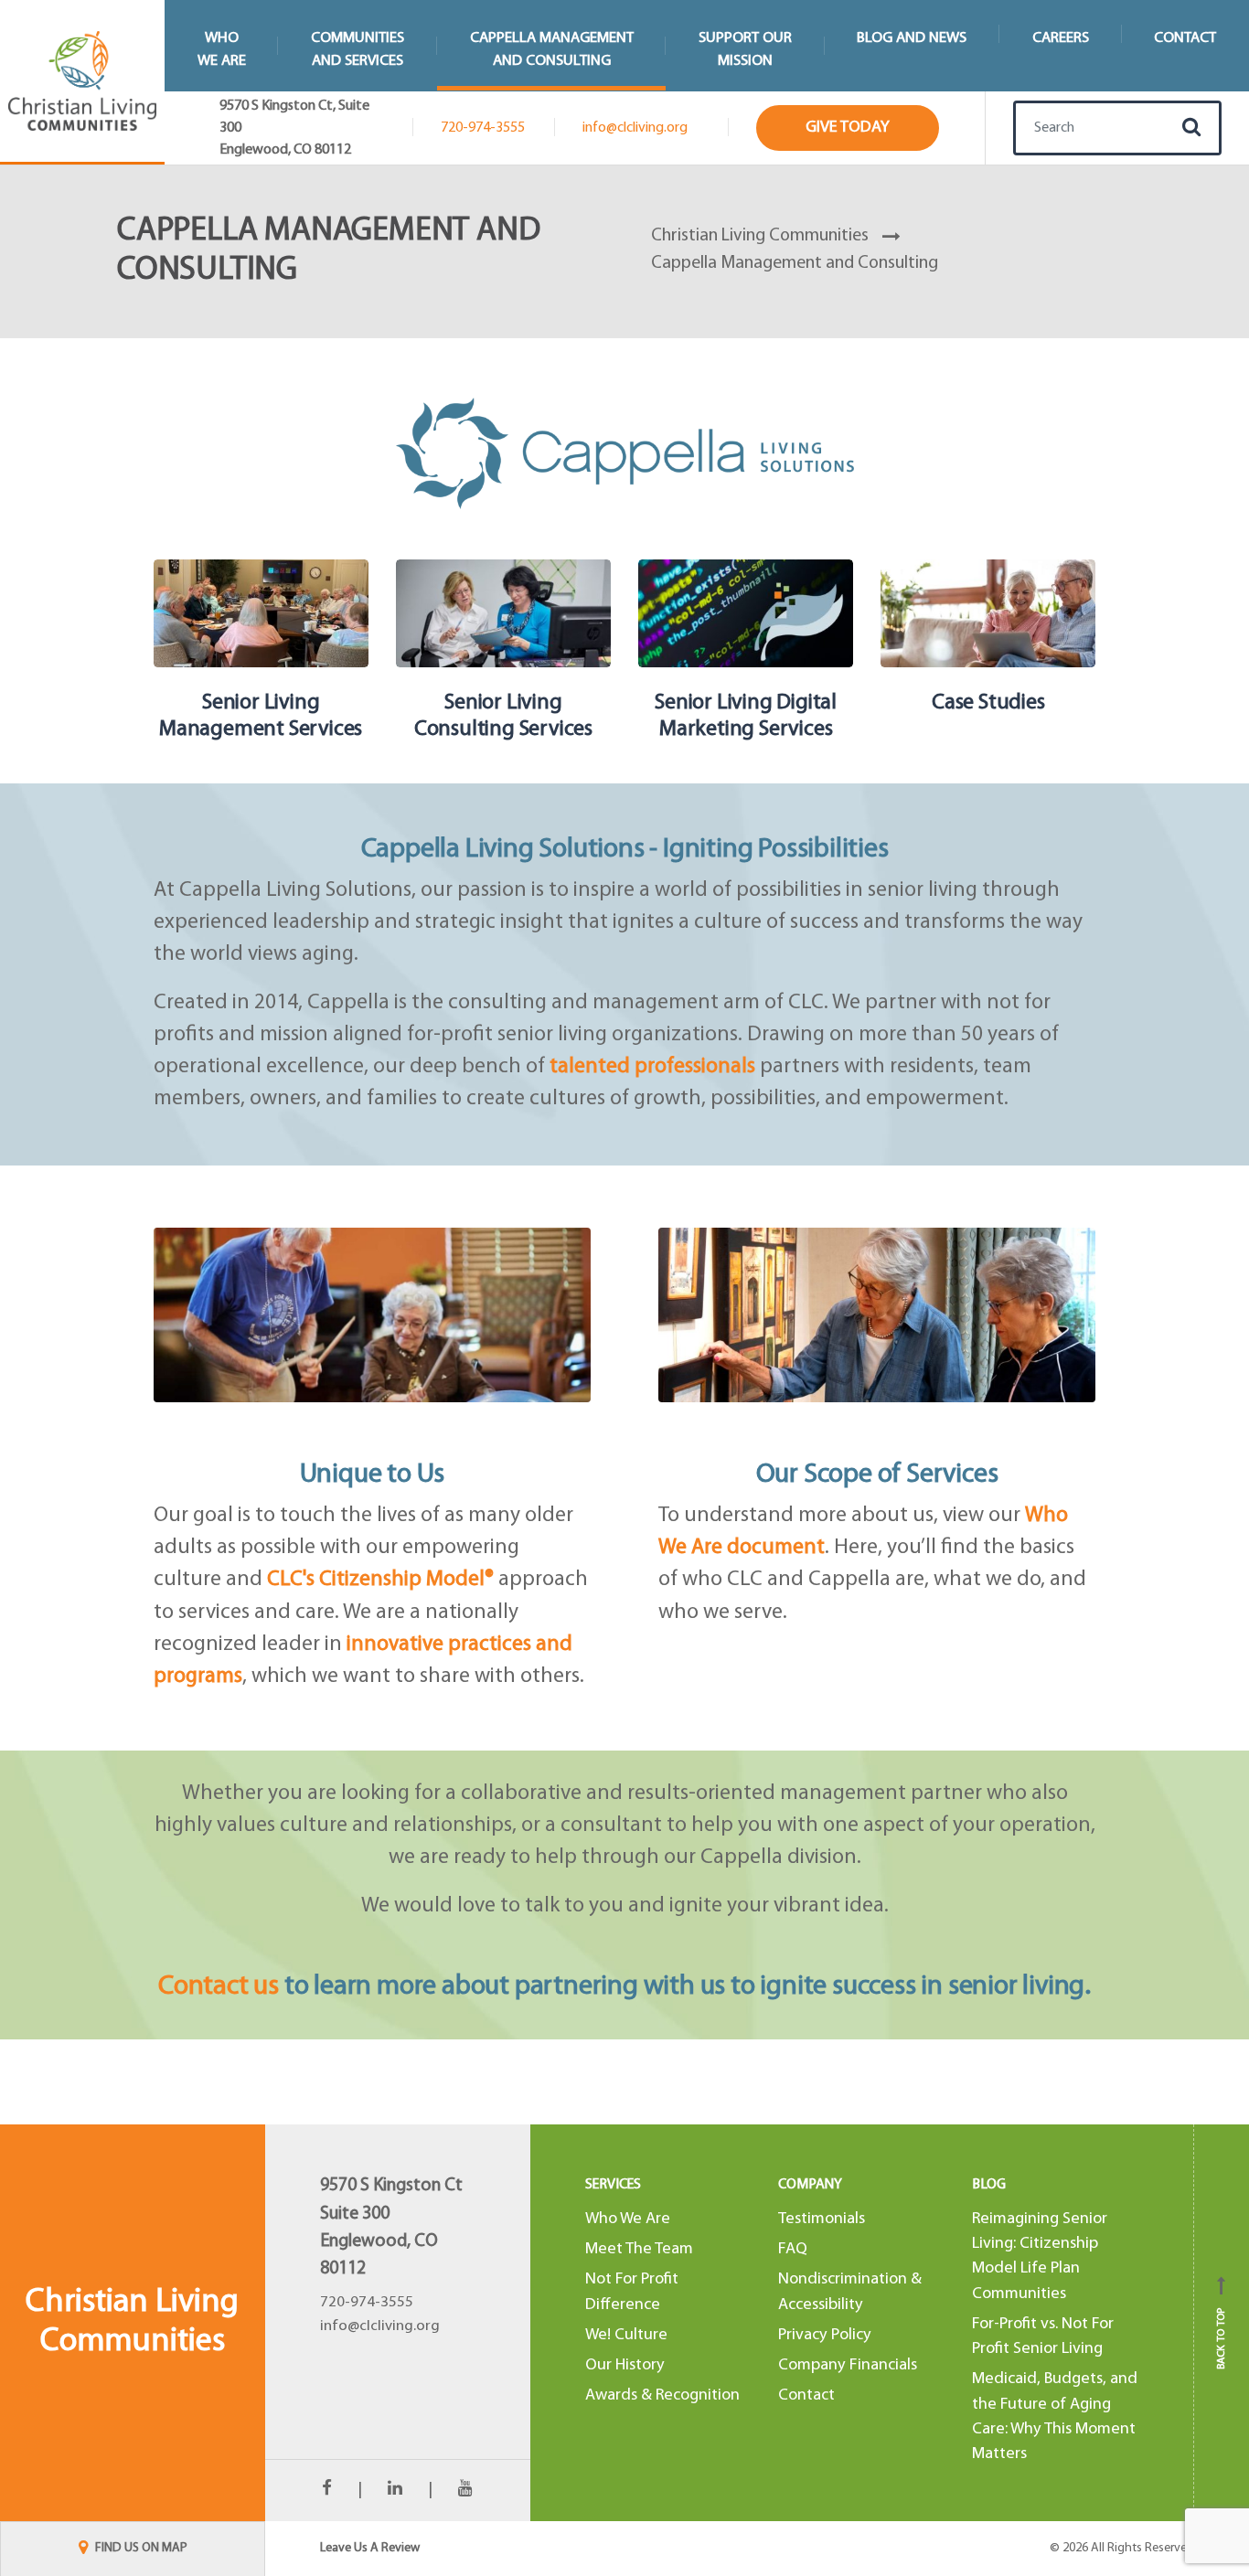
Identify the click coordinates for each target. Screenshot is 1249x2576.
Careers (1061, 38)
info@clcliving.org (635, 128)
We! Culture (626, 2335)
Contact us (219, 1987)
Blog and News (912, 38)
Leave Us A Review (370, 2548)
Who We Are (628, 2219)
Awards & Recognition (662, 2395)
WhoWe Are (222, 49)
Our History (625, 2365)
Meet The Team (639, 2249)
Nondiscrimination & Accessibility (850, 2292)
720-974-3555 (483, 128)
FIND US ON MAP (140, 2548)
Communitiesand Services (358, 49)
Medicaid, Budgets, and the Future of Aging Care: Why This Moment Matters (1055, 2416)
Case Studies (988, 703)
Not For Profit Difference (632, 2292)
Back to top (1222, 2329)
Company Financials (848, 2365)
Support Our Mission (745, 49)
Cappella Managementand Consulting (552, 49)
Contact (1185, 38)
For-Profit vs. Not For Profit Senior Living (1043, 2336)
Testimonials (822, 2219)
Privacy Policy (825, 2335)
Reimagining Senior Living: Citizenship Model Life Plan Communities (1040, 2257)
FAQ (793, 2249)
